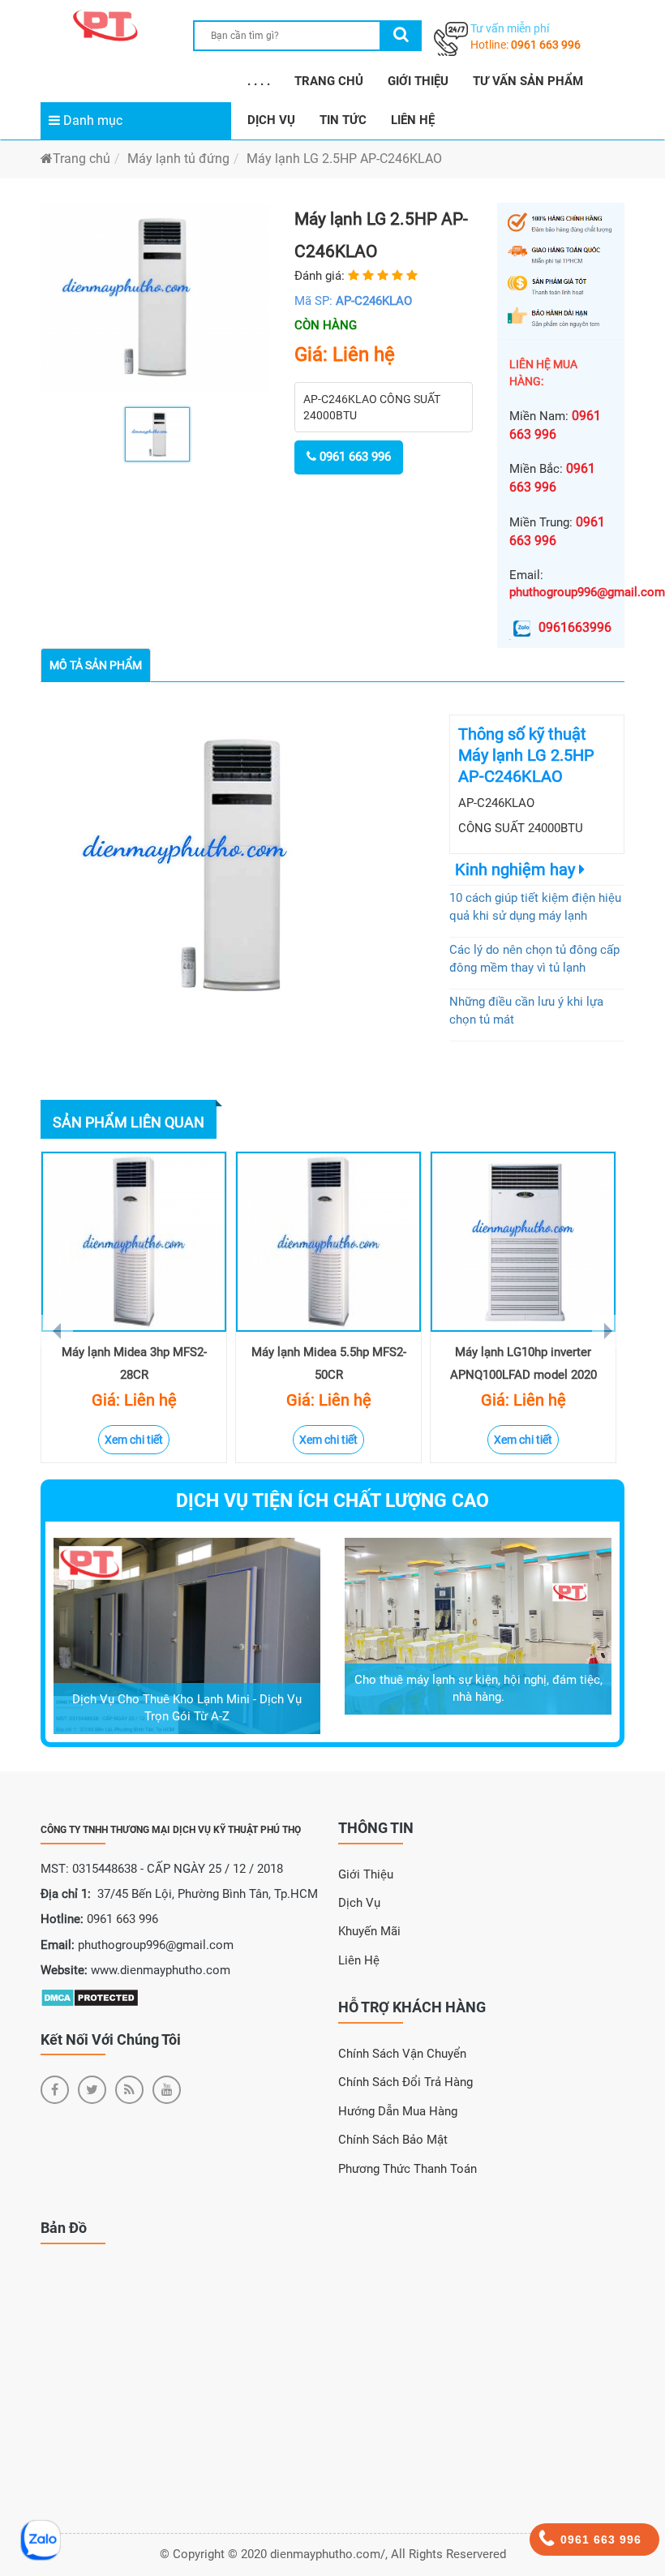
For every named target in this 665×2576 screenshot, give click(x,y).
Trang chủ (82, 159)
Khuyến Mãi (369, 1931)
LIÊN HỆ (413, 120)
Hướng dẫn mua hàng (398, 2111)
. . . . (259, 81)
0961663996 (575, 627)
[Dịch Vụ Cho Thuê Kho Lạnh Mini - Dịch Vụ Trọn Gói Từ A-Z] (187, 1635)
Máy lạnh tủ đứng (178, 159)
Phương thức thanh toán (408, 2169)
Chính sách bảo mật (393, 2140)
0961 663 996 (546, 45)
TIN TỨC (343, 120)
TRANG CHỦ (329, 81)
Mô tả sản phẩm (96, 665)
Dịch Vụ (359, 1903)
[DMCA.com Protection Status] (90, 1997)
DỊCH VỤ (271, 120)
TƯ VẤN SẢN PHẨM (528, 81)
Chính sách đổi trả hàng (405, 2082)
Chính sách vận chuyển (402, 2054)
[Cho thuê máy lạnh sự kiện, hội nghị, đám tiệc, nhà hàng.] (478, 1625)
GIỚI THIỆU (418, 81)
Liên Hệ (359, 1960)
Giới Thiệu (366, 1874)
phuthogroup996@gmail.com (587, 592)
